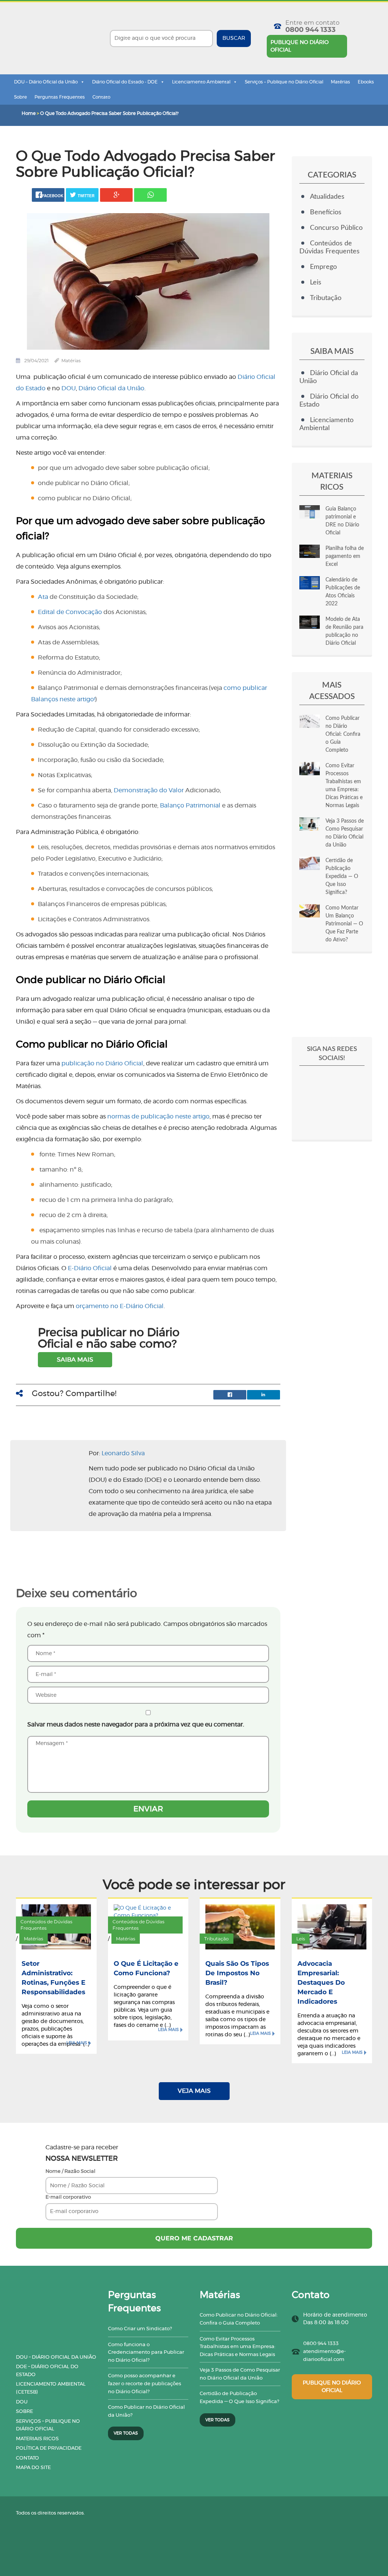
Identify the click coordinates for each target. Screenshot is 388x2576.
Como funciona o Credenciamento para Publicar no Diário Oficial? (146, 2353)
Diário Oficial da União (111, 388)
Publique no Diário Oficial (300, 46)
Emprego (323, 267)
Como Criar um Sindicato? (140, 2329)
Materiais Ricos (37, 2439)
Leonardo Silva (123, 1453)
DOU (22, 2402)
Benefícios (326, 212)
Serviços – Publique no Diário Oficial (284, 82)
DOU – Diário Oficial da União (46, 82)
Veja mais (194, 2091)
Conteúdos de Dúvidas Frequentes (46, 1925)
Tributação (326, 298)
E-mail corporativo (68, 2197)
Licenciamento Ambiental (201, 82)
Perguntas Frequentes (60, 97)
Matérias (340, 82)
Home (29, 113)
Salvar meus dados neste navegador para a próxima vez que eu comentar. (136, 1725)
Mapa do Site (33, 2468)
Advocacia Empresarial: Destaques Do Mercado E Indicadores (321, 1982)
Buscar (234, 38)
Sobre (20, 97)
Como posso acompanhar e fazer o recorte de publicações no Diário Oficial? (145, 2384)
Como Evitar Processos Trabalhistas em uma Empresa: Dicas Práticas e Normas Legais (238, 2347)
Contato (101, 97)
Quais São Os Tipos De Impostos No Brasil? (237, 1973)
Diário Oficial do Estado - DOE (125, 82)
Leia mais (77, 2043)
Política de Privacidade (49, 2448)
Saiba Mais (75, 1360)
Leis (316, 283)
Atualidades (327, 197)
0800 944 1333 (311, 30)
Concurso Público (336, 228)
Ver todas (126, 2433)
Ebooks (366, 82)
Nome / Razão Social (70, 2172)
